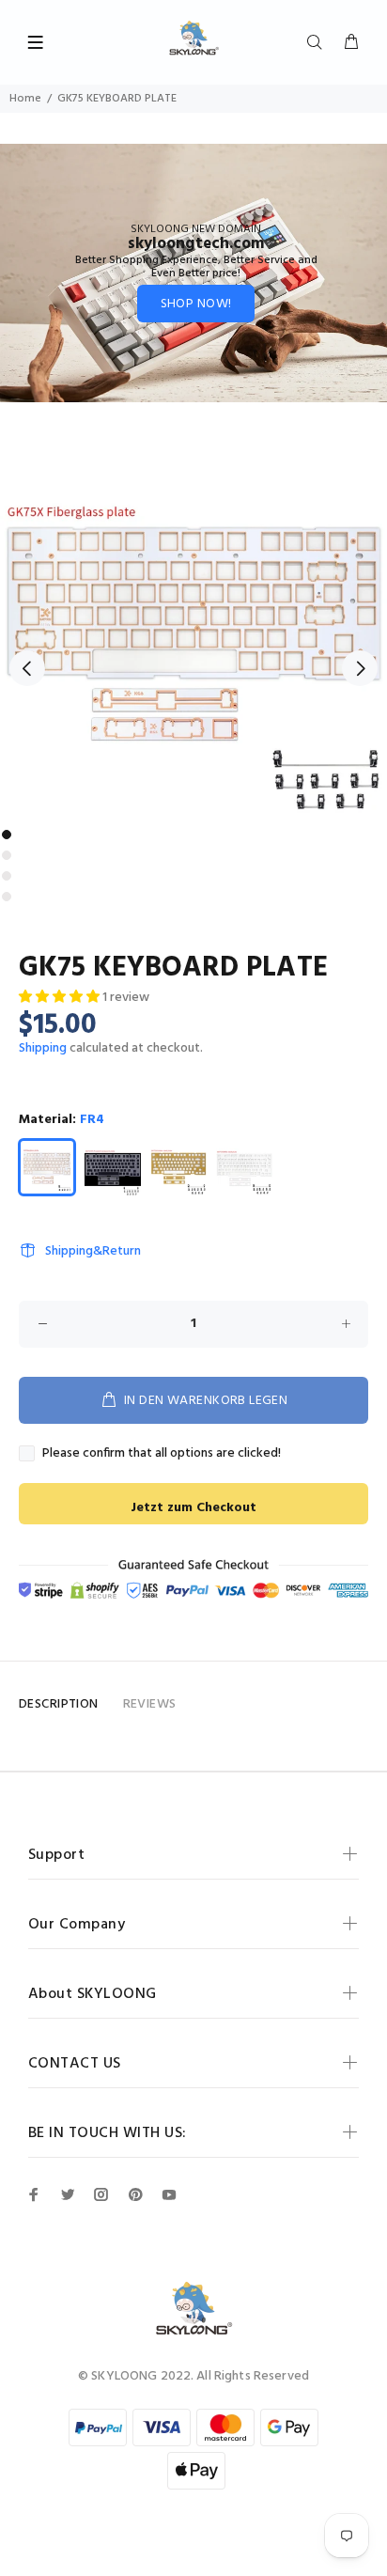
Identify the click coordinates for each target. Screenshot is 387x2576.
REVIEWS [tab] (150, 1704)
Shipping (43, 1048)
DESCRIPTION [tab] (59, 1704)
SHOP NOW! (196, 304)
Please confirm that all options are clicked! (162, 1454)
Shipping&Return (93, 1251)
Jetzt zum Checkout (193, 1508)
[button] (61, 998)
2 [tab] (7, 855)
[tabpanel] (193, 627)
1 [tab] (7, 835)
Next (360, 668)
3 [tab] (7, 876)
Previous (27, 668)
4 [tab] (7, 897)
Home (25, 99)
